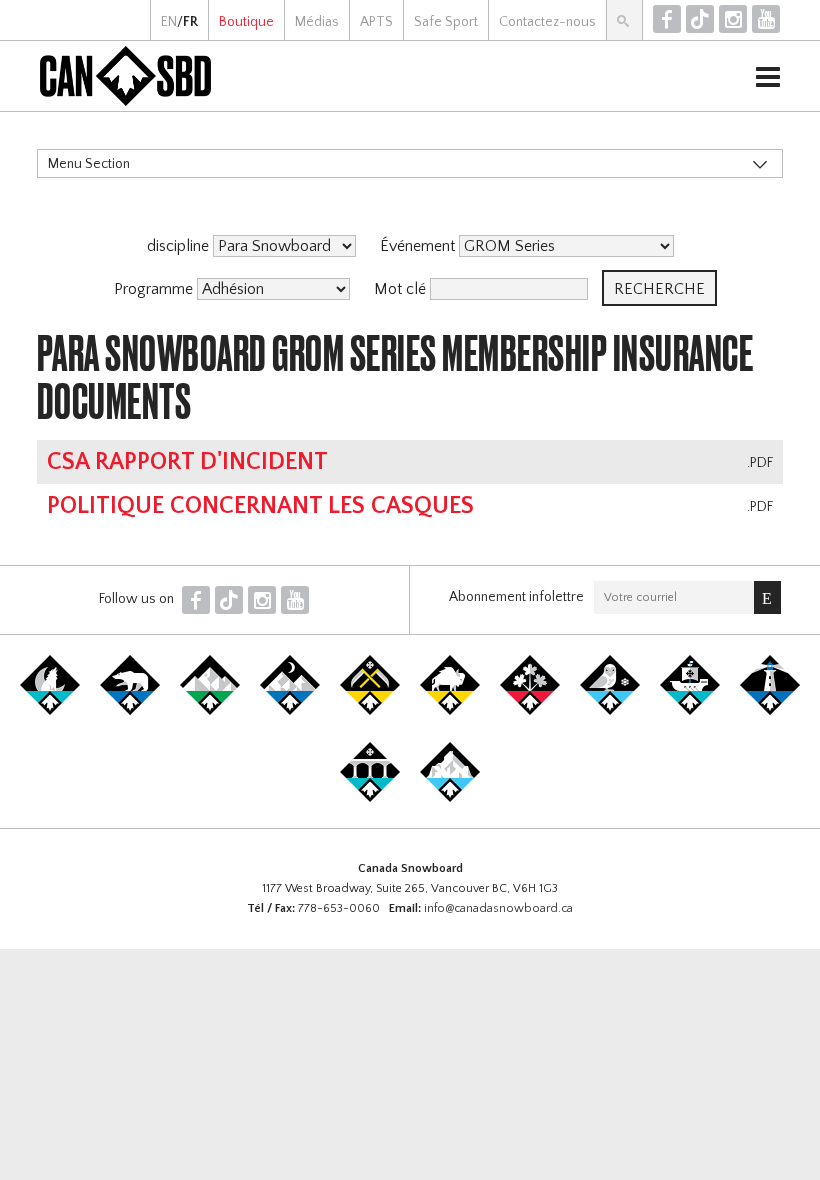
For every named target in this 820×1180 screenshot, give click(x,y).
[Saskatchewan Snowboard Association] (370, 711)
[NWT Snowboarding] (130, 711)
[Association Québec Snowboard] (610, 711)
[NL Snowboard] (450, 798)
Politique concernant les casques (260, 506)
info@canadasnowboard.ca (498, 908)
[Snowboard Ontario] (530, 711)
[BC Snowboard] (210, 711)
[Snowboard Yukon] (50, 711)
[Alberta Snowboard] (290, 711)
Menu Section (89, 164)
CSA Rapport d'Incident (187, 462)
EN (169, 22)
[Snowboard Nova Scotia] (770, 711)
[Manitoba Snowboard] (450, 711)
